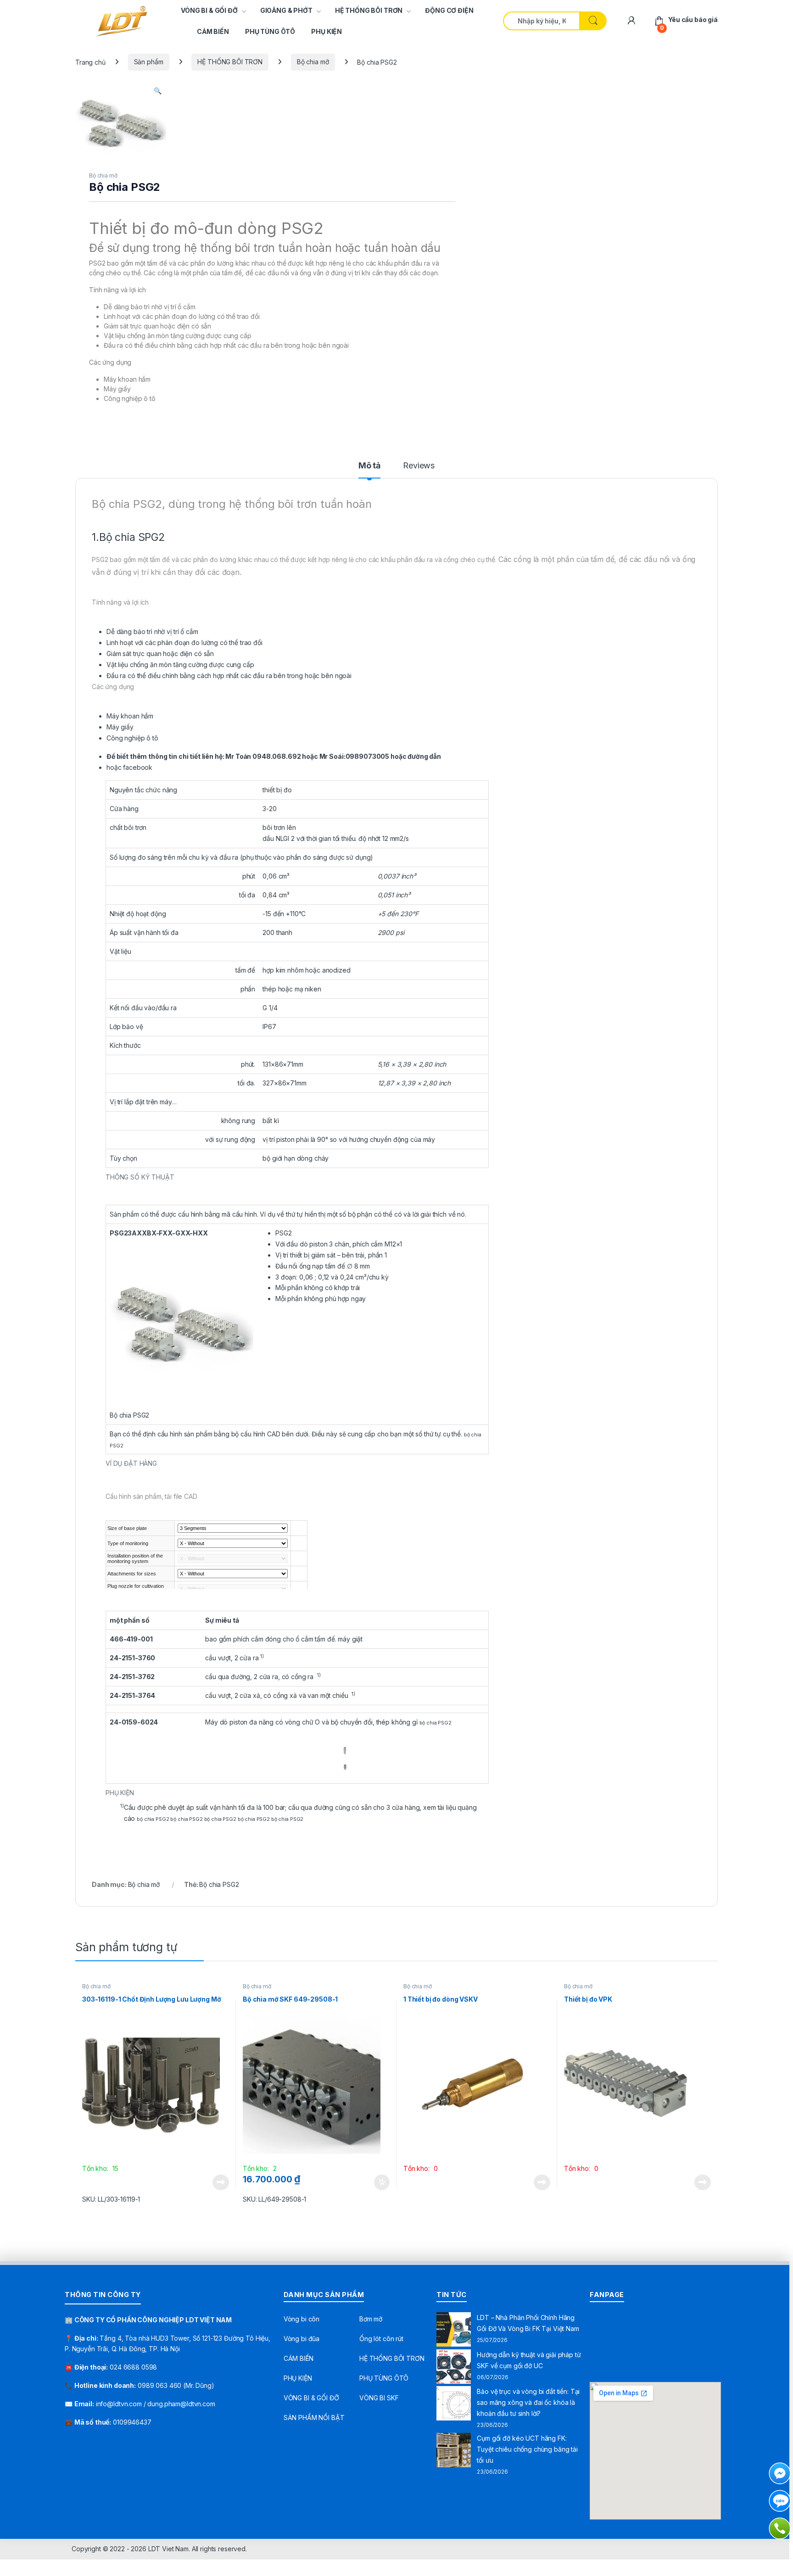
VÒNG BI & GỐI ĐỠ (209, 10)
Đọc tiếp (221, 2182)
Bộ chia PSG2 (219, 1884)
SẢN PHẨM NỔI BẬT (314, 2417)
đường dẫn (424, 756)
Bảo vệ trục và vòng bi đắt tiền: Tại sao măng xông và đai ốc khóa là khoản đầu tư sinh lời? (528, 2402)
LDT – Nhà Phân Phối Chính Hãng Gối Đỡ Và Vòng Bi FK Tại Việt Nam (528, 2323)
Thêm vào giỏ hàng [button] (381, 2182)
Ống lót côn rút (381, 2339)
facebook (138, 767)
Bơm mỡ (371, 2319)
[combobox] (541, 21)
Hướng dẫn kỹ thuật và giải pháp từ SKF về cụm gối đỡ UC (529, 2360)
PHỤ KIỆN (327, 31)
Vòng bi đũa (302, 2339)
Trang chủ (90, 62)
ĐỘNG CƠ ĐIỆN (449, 10)
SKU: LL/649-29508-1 (274, 2199)
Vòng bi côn (302, 2319)
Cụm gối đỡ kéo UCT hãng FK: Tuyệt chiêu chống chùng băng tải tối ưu (527, 2449)
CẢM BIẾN (213, 31)
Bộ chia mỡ (313, 62)
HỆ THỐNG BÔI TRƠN (369, 10)
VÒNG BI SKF (379, 2398)
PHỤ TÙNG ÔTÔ (270, 31)
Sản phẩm (149, 62)
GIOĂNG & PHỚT (286, 10)
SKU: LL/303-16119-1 (111, 2199)
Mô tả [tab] (369, 466)
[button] (158, 91)
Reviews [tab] (419, 466)
